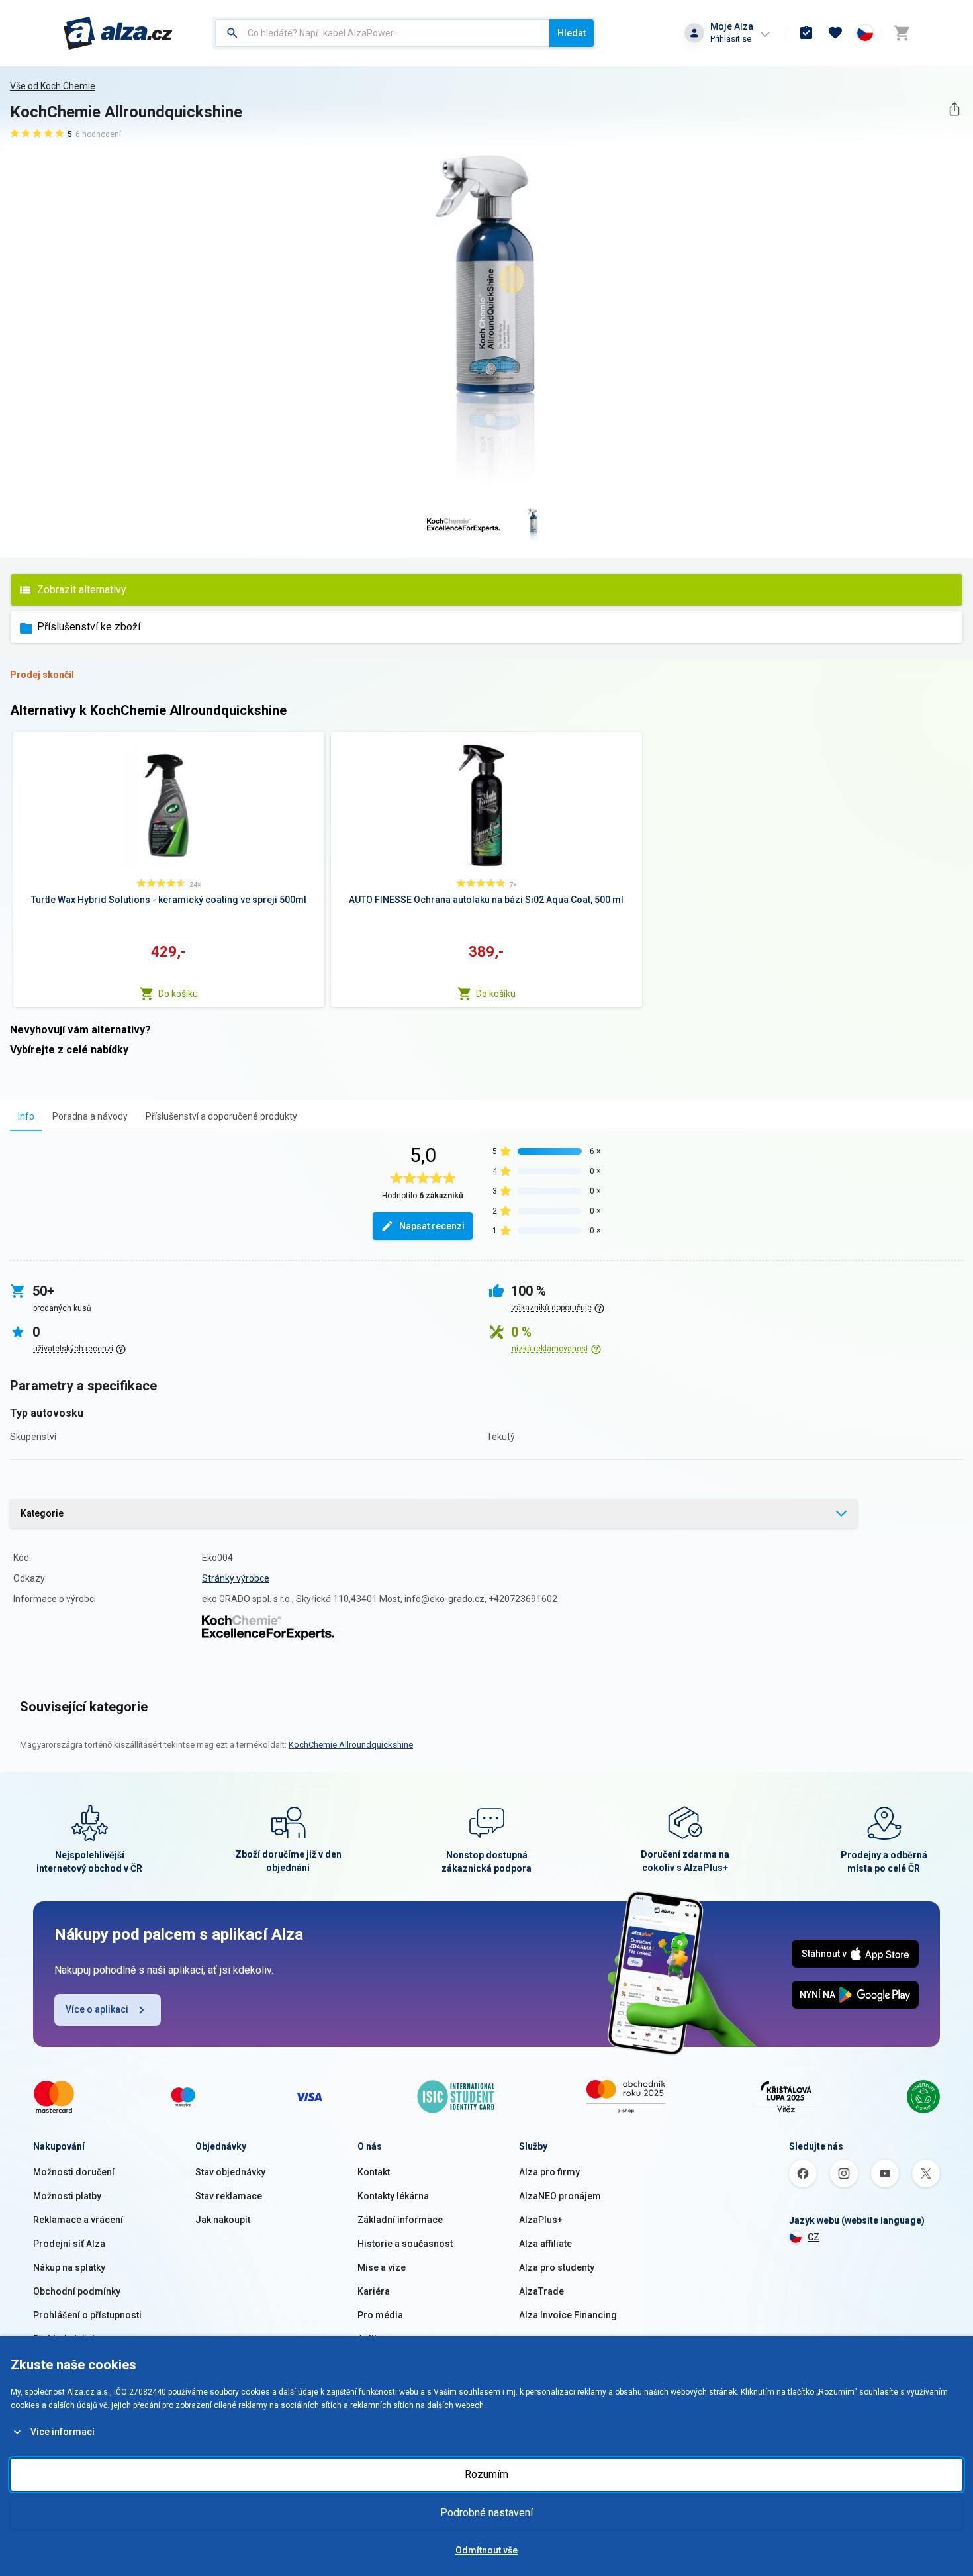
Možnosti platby (67, 2196)
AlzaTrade (541, 2291)
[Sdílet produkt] (954, 109)
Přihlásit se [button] (731, 39)
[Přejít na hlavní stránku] (118, 33)
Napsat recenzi (432, 1226)
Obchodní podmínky (77, 2291)
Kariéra (374, 2291)
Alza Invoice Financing (568, 2315)
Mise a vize (382, 2267)
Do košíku (178, 994)
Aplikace (376, 2339)
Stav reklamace (229, 2196)
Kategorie (42, 1513)
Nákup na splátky (69, 2267)
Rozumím (486, 2474)
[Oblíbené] (835, 33)
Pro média (380, 2315)
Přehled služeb (65, 2339)
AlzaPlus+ (541, 2220)
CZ (813, 2237)
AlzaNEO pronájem (560, 2196)
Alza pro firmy (549, 2172)
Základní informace (400, 2220)
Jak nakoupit (223, 2220)
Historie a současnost (405, 2244)
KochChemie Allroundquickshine (351, 1745)
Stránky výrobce (236, 1578)
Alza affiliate (545, 2244)
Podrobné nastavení (486, 2513)
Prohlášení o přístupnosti (87, 2315)
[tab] (26, 1116)
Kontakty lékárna (393, 2196)
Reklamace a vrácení (78, 2220)
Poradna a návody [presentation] (90, 1116)
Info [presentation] (26, 1116)
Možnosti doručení (74, 2172)
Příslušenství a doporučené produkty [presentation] (221, 1116)
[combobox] (382, 33)
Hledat (572, 33)
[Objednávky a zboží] (806, 33)
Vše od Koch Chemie (53, 86)
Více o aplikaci (97, 2009)
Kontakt (374, 2172)
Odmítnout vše (486, 2550)
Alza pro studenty (557, 2267)
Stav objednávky (230, 2172)
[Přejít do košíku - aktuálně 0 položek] (902, 33)
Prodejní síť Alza (69, 2244)
